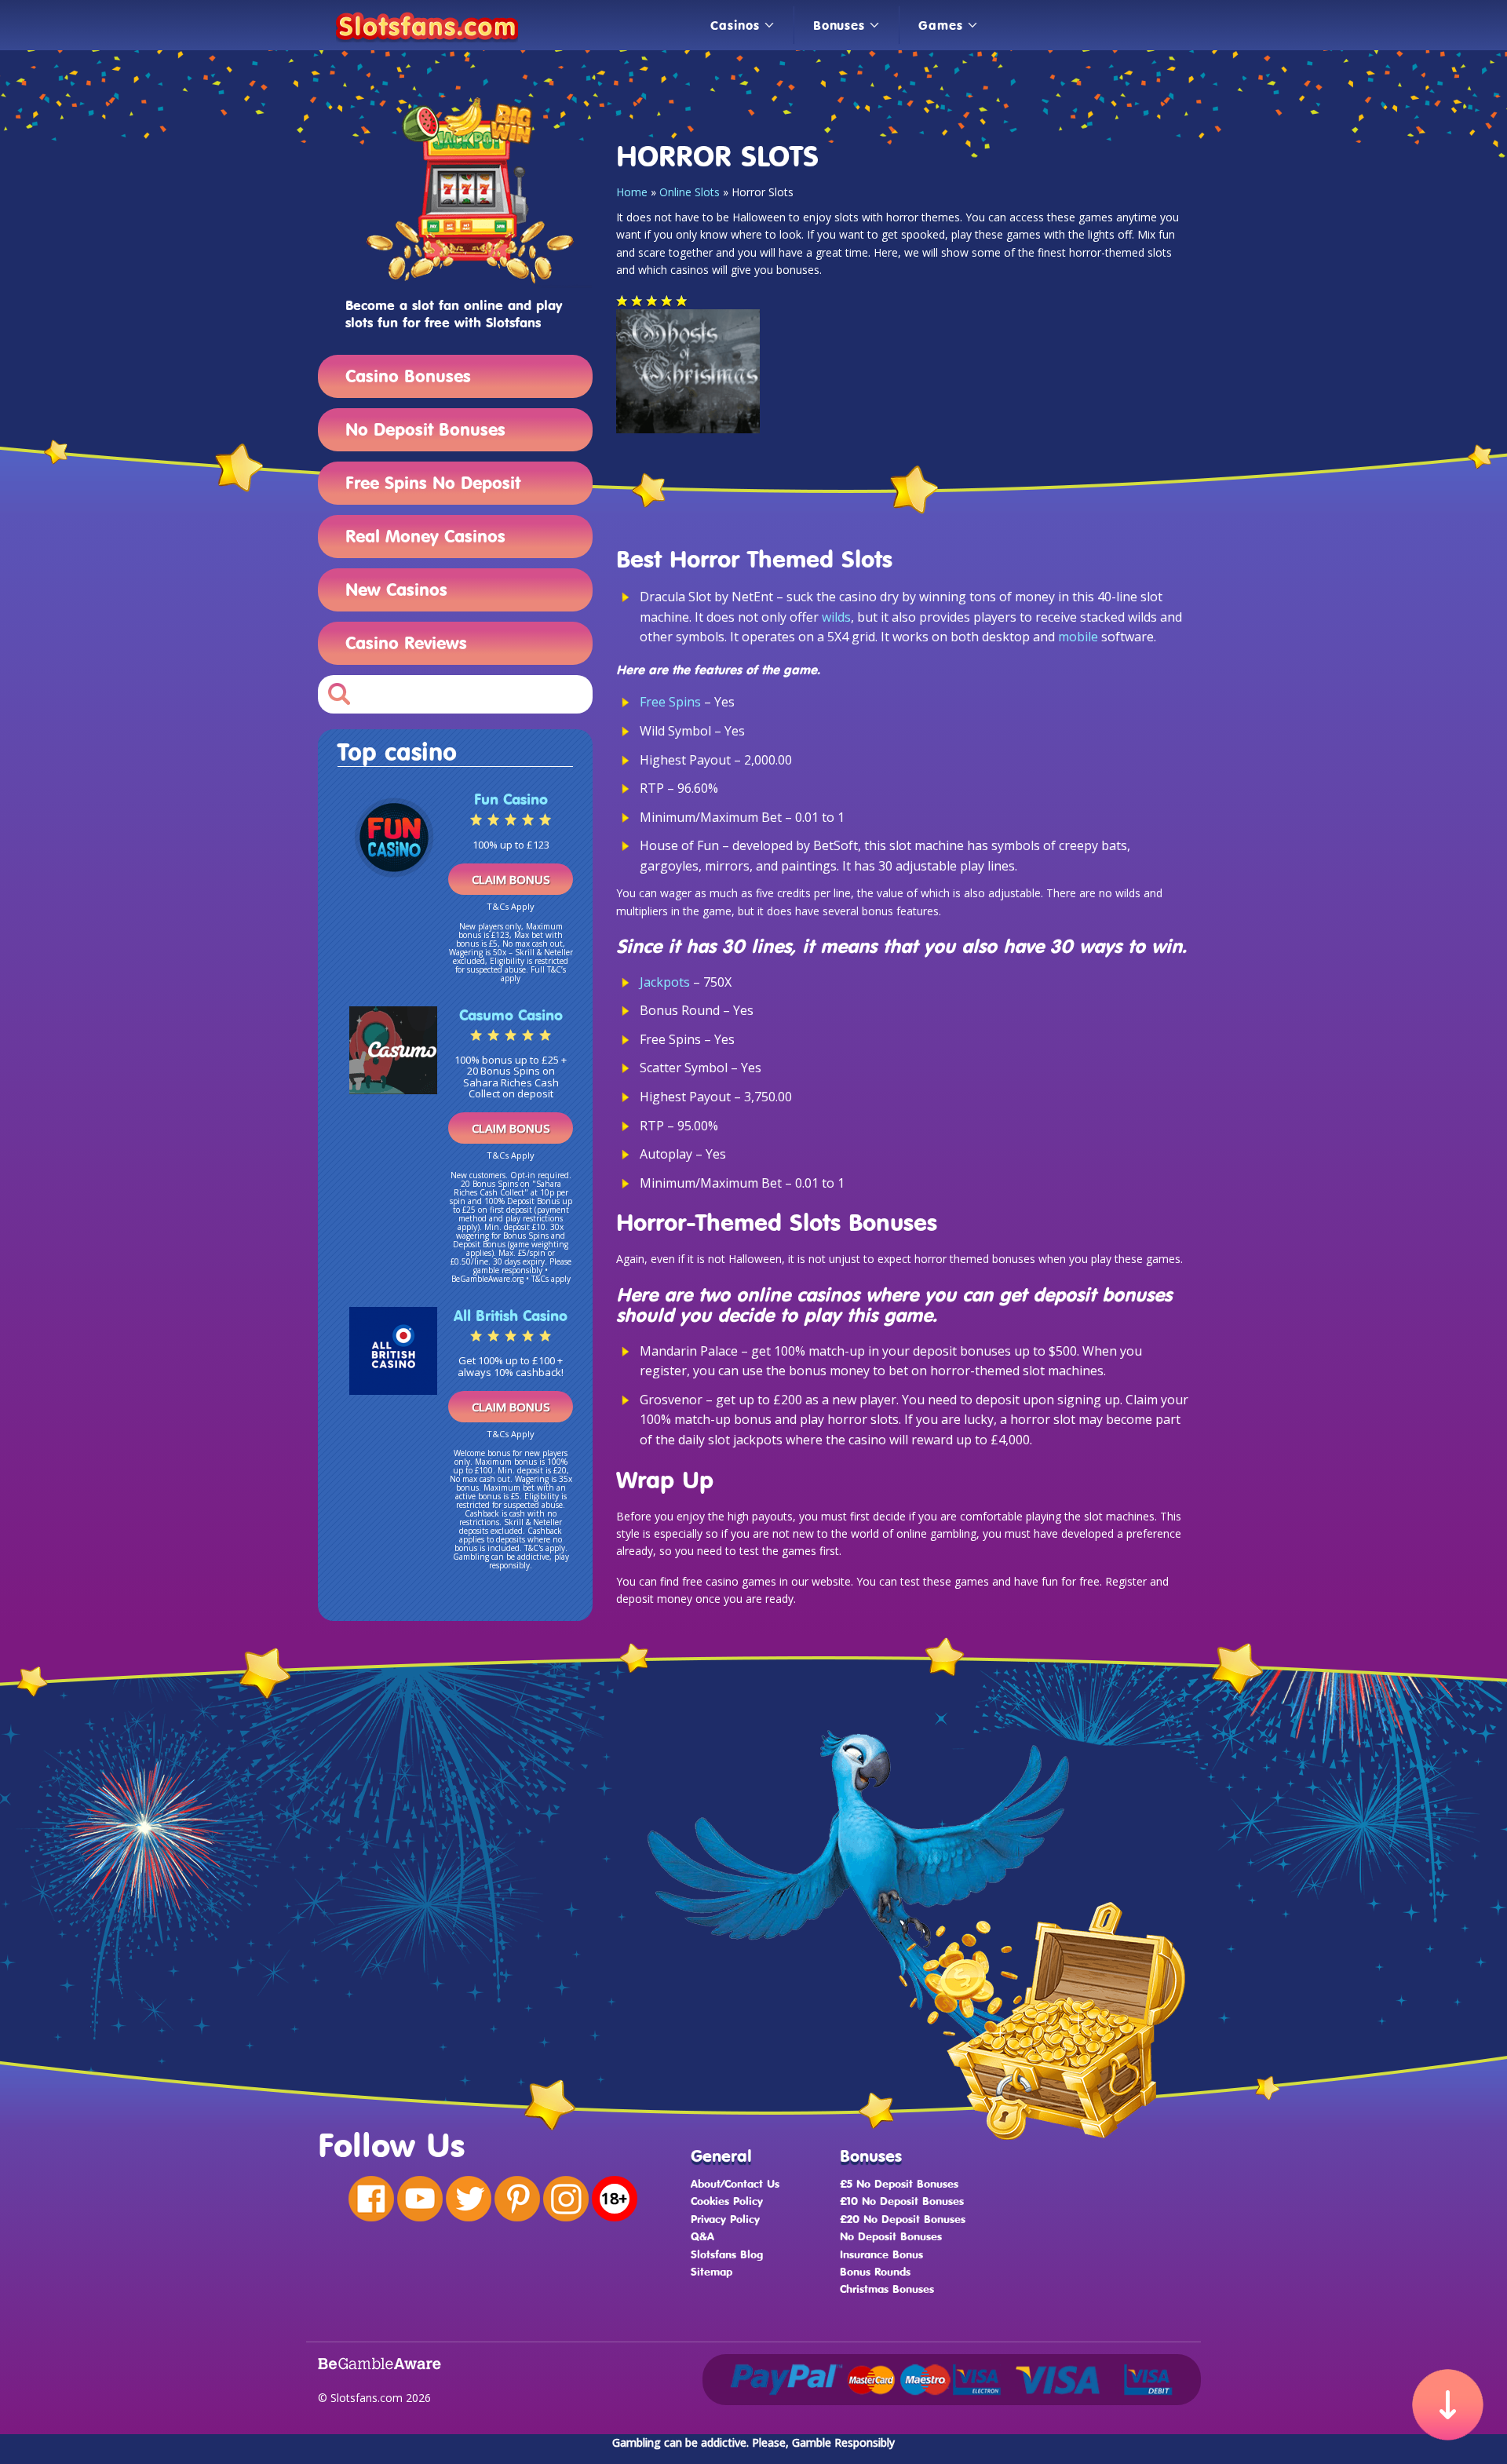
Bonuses (839, 25)
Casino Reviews (406, 642)
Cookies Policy (727, 2201)
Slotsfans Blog (727, 2254)
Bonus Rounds (875, 2271)
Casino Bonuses (408, 376)
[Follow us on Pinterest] (517, 2199)
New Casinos (396, 589)
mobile (1078, 637)
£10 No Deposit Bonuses (902, 2201)
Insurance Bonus (881, 2254)
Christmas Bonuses (887, 2289)
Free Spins (670, 702)
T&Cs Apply (511, 906)
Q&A (702, 2236)
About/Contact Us (735, 2183)
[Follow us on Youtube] (420, 2199)
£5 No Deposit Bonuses (899, 2183)
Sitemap (712, 2271)
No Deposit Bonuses (425, 429)
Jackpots (665, 982)
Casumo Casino (511, 1015)
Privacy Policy (725, 2219)
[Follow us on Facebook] (371, 2199)
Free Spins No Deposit (433, 482)
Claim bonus (511, 879)
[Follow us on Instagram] (566, 2199)
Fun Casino (511, 799)
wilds (836, 617)
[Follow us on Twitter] (469, 2199)
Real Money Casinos (425, 536)
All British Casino (511, 1316)
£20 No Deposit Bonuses (903, 2219)
